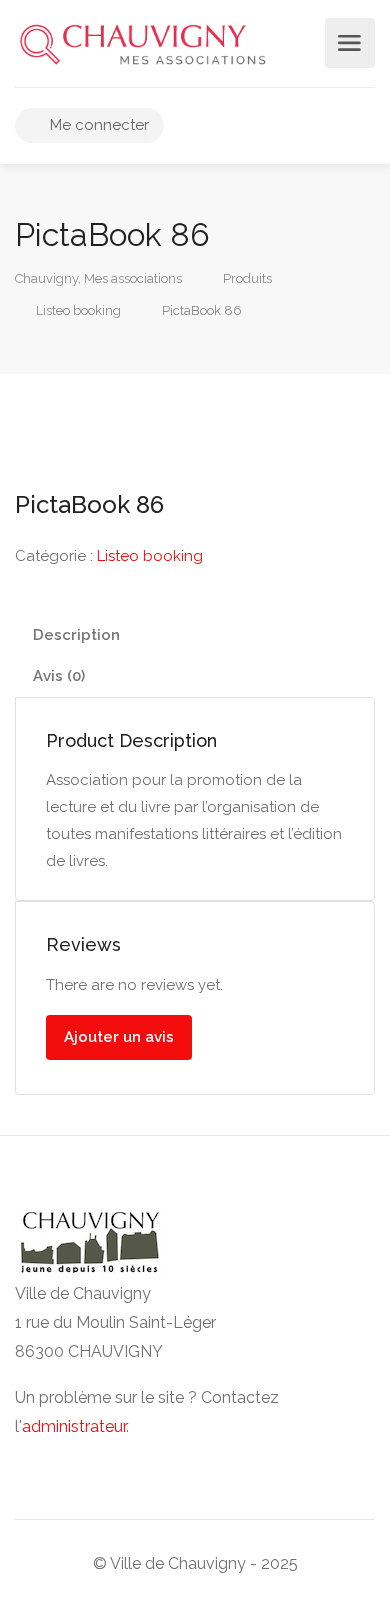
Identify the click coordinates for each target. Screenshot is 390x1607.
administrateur (74, 1426)
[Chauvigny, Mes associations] (142, 43)
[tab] (195, 635)
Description (76, 635)
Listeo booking (150, 556)
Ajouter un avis (119, 1037)
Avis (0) (59, 676)
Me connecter (97, 125)
